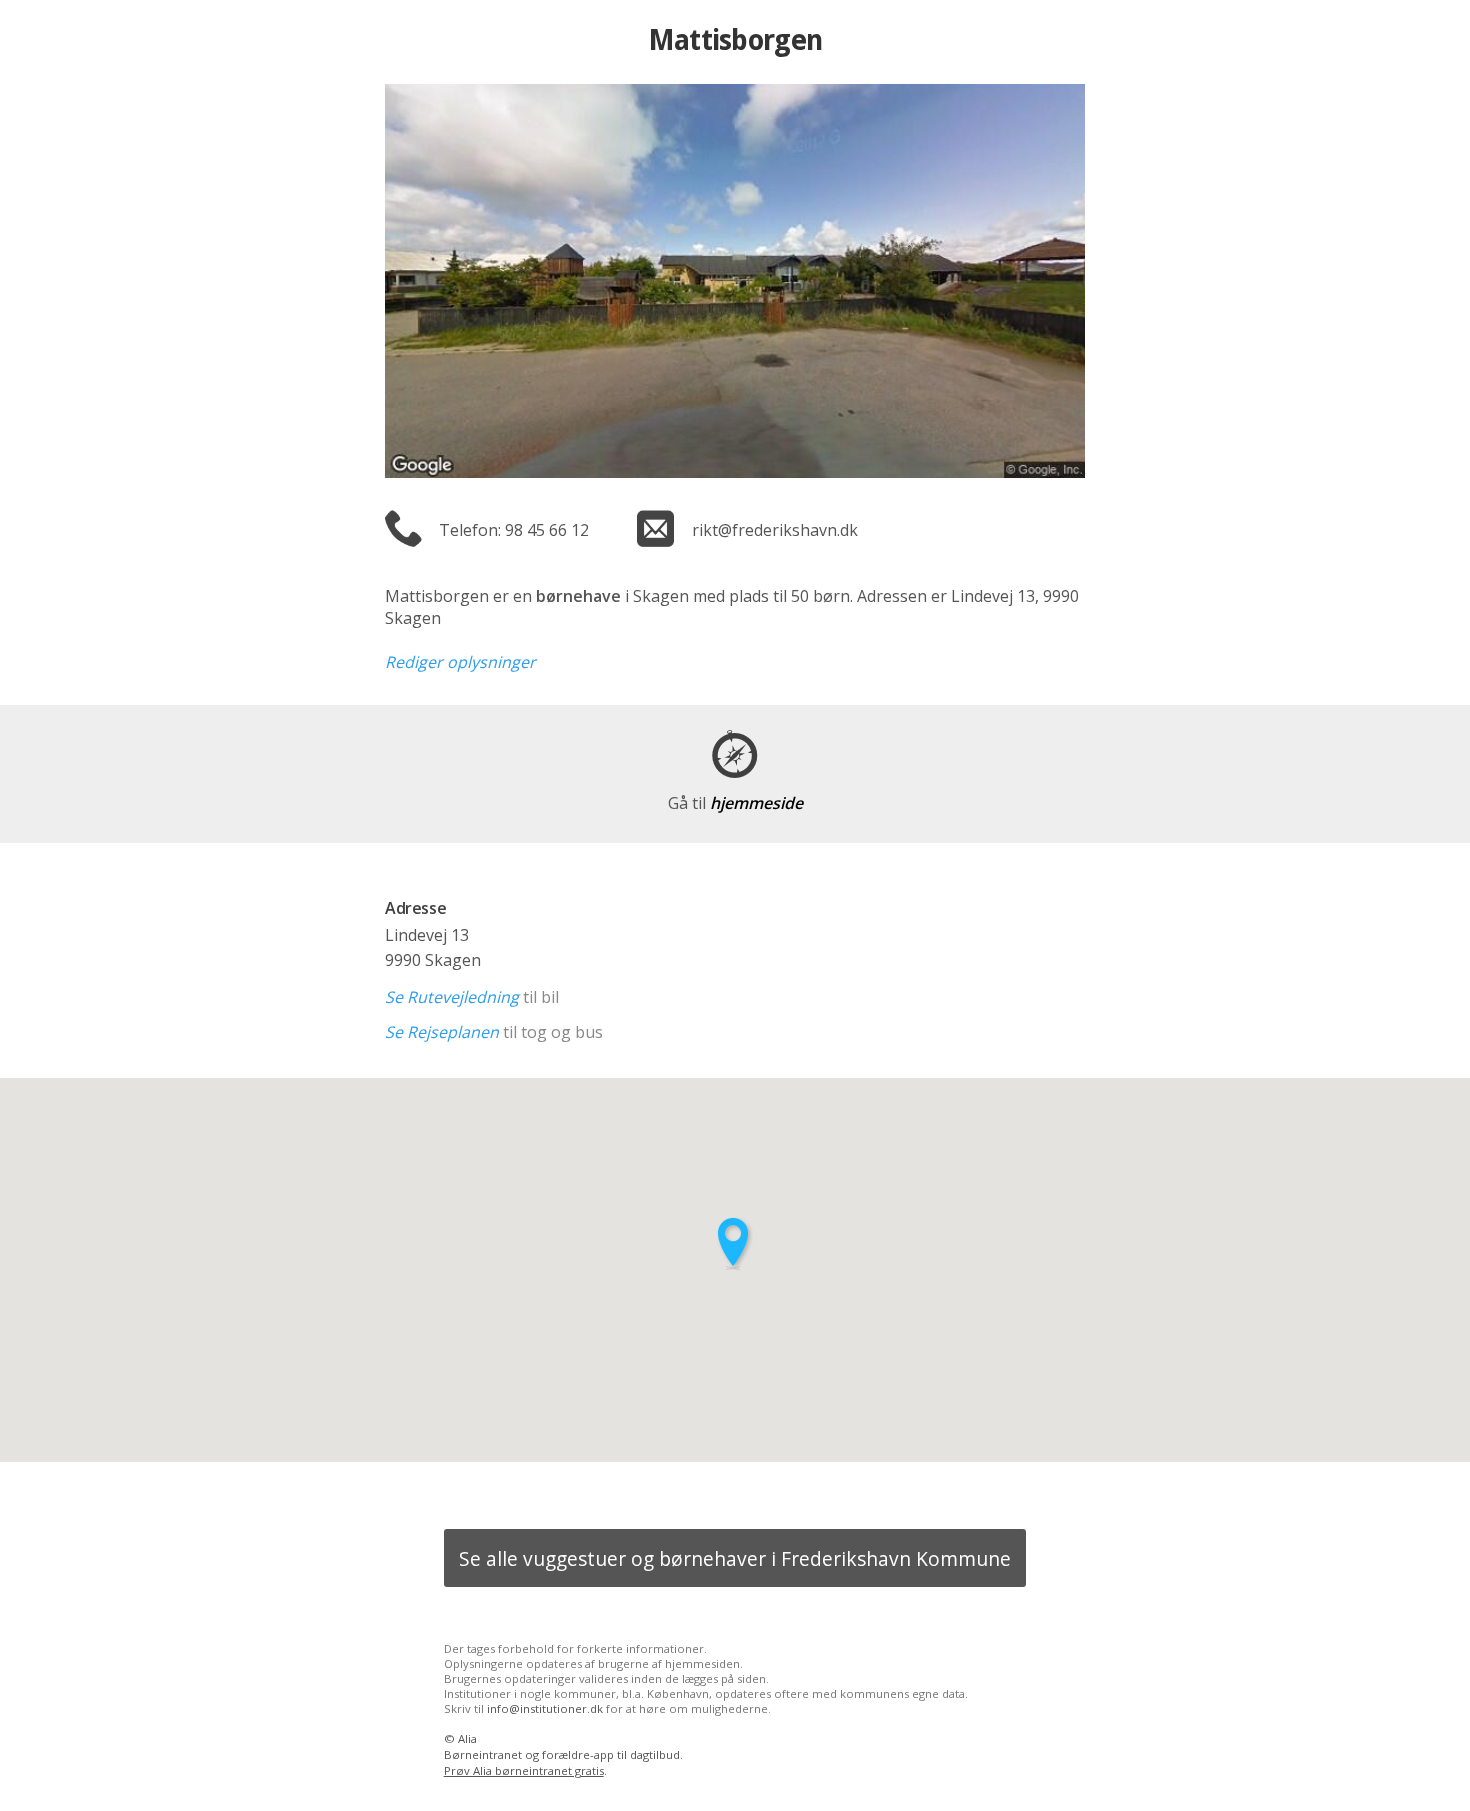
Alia (467, 1738)
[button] (735, 1243)
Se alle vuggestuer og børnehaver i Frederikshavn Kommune (735, 1558)
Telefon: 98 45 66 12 (514, 530)
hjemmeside (735, 803)
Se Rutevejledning (452, 997)
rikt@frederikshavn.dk (775, 530)
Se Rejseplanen (442, 1032)
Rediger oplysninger (460, 662)
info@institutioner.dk (545, 1708)
